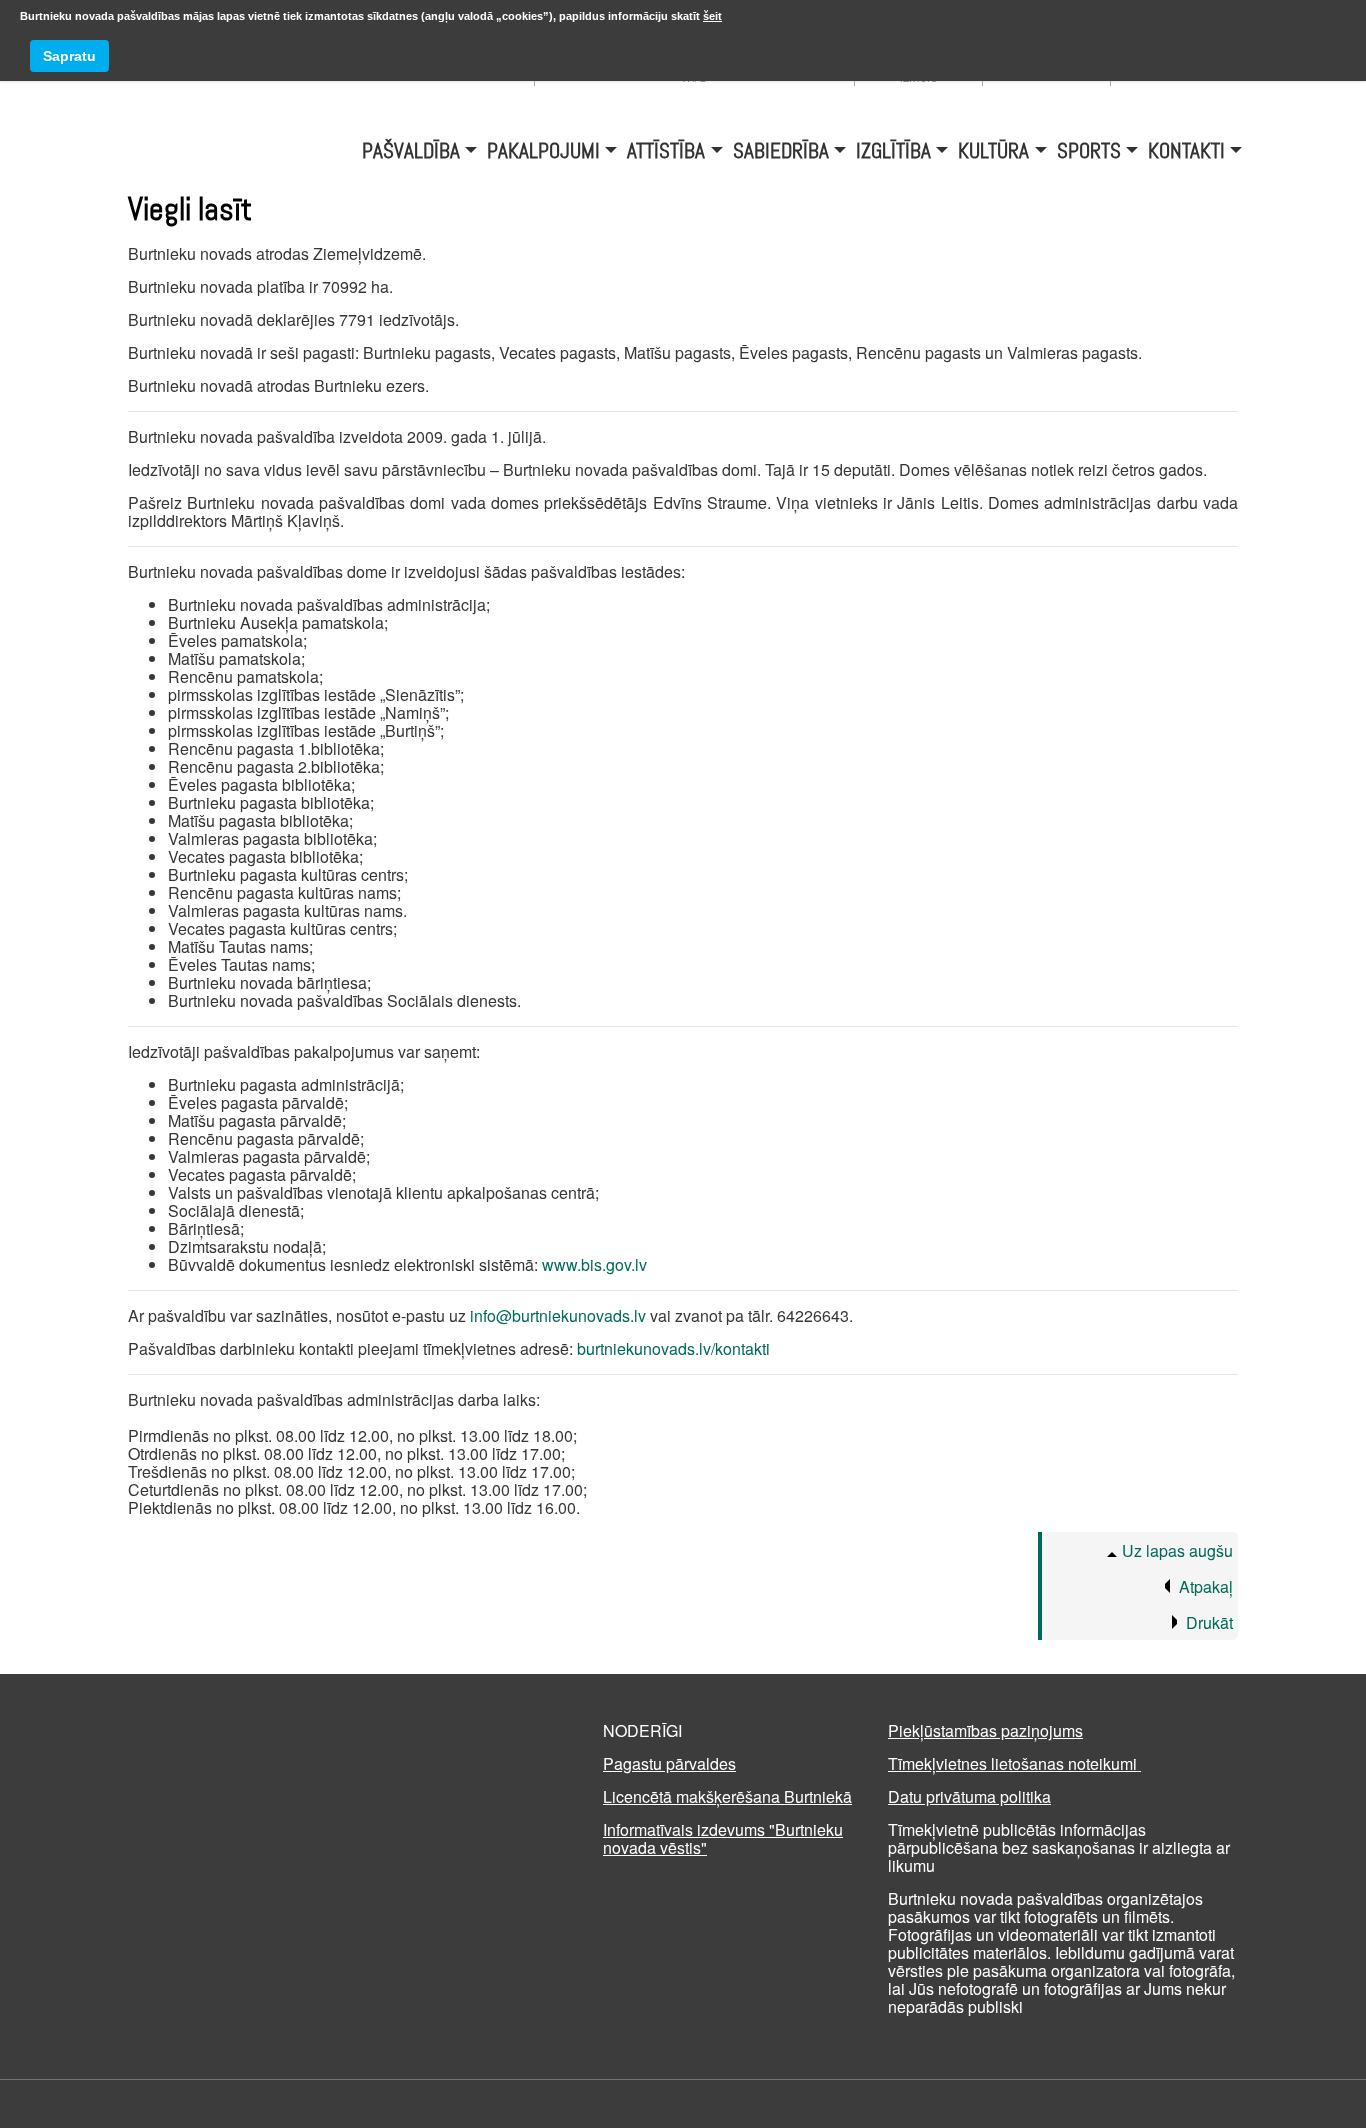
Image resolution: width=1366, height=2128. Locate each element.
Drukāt (1209, 1622)
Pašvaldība (411, 147)
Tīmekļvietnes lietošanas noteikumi (1014, 1763)
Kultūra (993, 147)
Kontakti (1186, 147)
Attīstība (666, 147)
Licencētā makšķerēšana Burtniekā (727, 1796)
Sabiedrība (781, 147)
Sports (1089, 147)
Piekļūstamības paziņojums (985, 1730)
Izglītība (893, 147)
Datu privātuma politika (969, 1796)
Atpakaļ (1206, 1586)
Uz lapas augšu (1177, 1550)
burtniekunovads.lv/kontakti (673, 1348)
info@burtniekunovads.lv (558, 1315)
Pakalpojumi (543, 147)
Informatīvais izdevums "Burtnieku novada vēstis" (723, 1838)
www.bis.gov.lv (594, 1264)
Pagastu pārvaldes (669, 1763)
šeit (712, 16)
